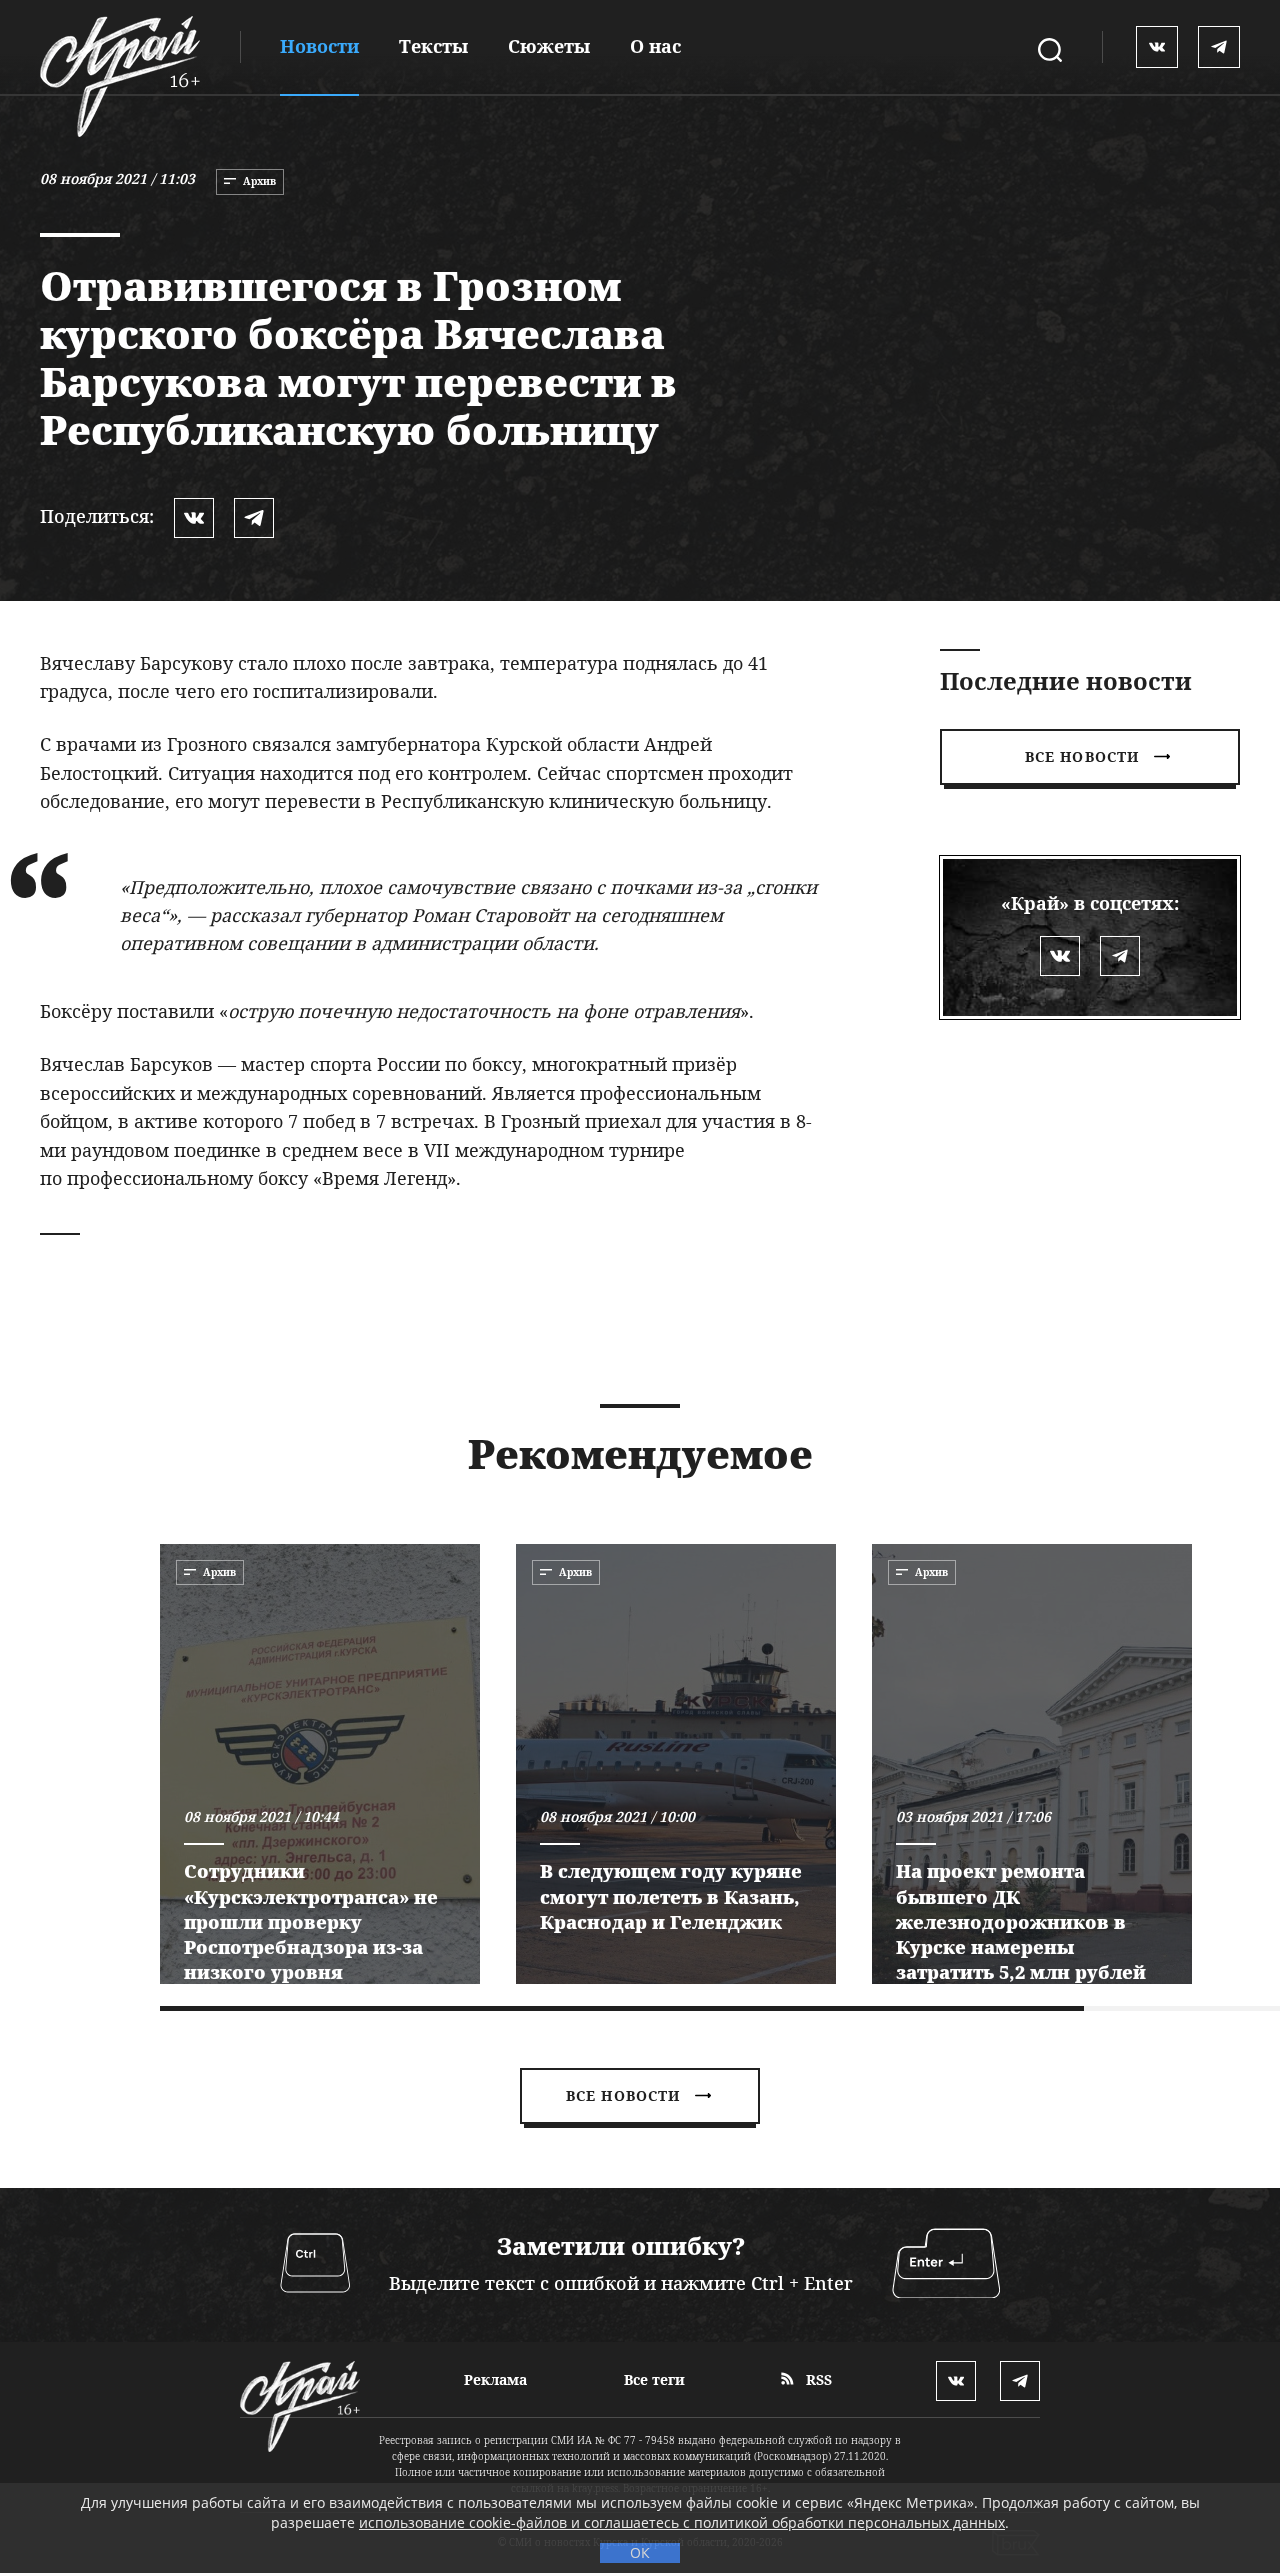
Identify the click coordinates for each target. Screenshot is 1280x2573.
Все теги (654, 2379)
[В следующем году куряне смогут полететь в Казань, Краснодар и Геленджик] (676, 1764)
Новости (319, 46)
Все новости (1082, 756)
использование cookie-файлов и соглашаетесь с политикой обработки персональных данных (682, 2522)
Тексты (433, 46)
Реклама (495, 2379)
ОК (640, 2552)
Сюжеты (549, 46)
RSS (817, 2379)
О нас (655, 46)
